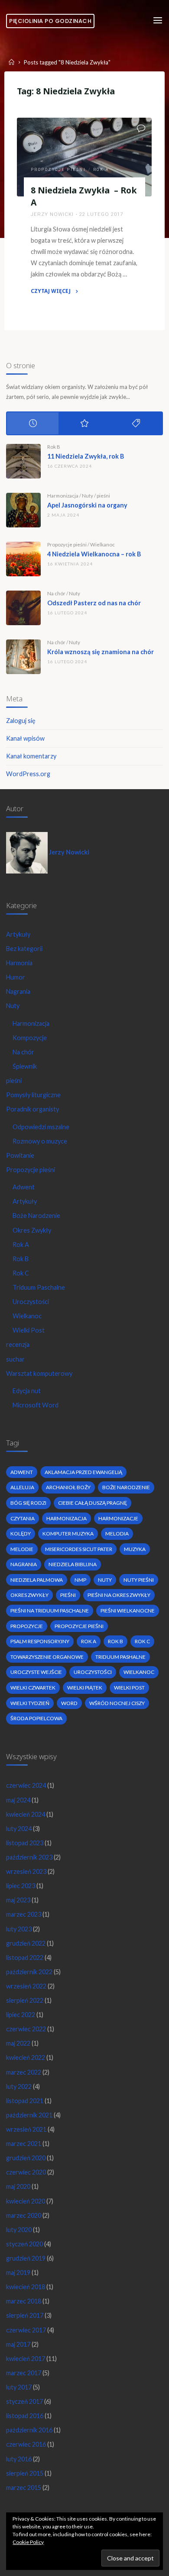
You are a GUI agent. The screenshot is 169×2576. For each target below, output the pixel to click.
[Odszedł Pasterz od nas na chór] (23, 608)
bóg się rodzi (28, 1503)
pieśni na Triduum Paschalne (50, 1611)
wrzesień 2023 (26, 1871)
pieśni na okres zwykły (119, 1595)
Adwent (24, 1187)
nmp (80, 1580)
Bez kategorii (24, 949)
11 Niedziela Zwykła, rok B (86, 456)
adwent (22, 1472)
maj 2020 (18, 2186)
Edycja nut (27, 1391)
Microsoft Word (36, 1405)
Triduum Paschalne (39, 1287)
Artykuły (18, 934)
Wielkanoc (102, 544)
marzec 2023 (24, 1914)
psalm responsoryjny (40, 1641)
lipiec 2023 (21, 1886)
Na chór (56, 593)
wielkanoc (139, 1672)
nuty (105, 1580)
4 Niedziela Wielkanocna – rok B (94, 554)
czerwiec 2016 (26, 2444)
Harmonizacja (63, 496)
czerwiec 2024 (26, 1785)
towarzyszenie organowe (47, 1657)
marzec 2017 (24, 2373)
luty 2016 (19, 2459)
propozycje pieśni (79, 1626)
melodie (22, 1549)
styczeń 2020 (24, 2244)
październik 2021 (29, 2115)
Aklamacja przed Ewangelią (83, 1472)
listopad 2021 (25, 2101)
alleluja (22, 1487)
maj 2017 (18, 2344)
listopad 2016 (25, 2416)
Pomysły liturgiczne (33, 1095)
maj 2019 (18, 2272)
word (69, 1703)
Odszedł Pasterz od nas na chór (94, 603)
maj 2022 (18, 2043)
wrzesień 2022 (26, 1986)
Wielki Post (29, 1330)
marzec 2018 (24, 2301)
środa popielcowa (36, 1718)
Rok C (21, 1273)
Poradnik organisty (32, 1109)
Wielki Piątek (85, 1688)
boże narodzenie (126, 1487)
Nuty (88, 496)
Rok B (54, 447)
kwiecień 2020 (26, 2201)
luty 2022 (19, 2086)
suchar (15, 1359)
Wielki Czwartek (33, 1688)
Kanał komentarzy (31, 756)
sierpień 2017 (25, 2315)
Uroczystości (31, 1302)
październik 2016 (29, 2430)
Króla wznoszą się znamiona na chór (101, 652)
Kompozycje (30, 1038)
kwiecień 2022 (26, 2057)
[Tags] (136, 423)
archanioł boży (68, 1487)
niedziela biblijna (73, 1564)
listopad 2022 (25, 1958)
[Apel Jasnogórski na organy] (23, 510)
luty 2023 (19, 1929)
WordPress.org (28, 774)
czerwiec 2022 (26, 2029)
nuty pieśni (139, 1580)
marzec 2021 (24, 2144)
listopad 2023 (25, 1843)
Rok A (101, 170)
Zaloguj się (21, 721)
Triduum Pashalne (120, 1657)
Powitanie (20, 1155)
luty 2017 (19, 2387)
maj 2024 (18, 1800)
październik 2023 (29, 1857)
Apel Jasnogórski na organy (87, 505)
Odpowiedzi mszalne (41, 1127)
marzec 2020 (24, 2215)
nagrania (24, 1564)
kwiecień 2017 (26, 2359)
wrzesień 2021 (26, 2129)
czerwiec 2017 (26, 2330)
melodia (117, 1534)
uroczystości (93, 1672)
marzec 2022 (24, 2072)
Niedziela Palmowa (37, 1580)
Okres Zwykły (32, 1230)
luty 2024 (19, 1829)
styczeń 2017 (24, 2401)
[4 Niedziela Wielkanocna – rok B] (23, 559)
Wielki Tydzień (30, 1703)
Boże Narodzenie (36, 1216)
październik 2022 (29, 1972)
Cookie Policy (28, 2542)
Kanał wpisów (25, 738)
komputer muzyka (68, 1534)
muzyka (135, 1549)
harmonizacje (118, 1518)
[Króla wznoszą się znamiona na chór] (23, 657)
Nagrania (18, 991)
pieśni (103, 496)
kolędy (21, 1534)
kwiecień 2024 (26, 1814)
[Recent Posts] (33, 423)
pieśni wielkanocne (128, 1611)
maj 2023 (18, 1900)
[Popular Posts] (84, 423)
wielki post (129, 1688)
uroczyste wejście (36, 1672)
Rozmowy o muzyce (40, 1141)
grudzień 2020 (26, 2158)
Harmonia (19, 963)
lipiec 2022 (21, 2015)
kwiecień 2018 (26, 2287)
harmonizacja (67, 1518)
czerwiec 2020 (26, 2172)
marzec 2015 (24, 2488)
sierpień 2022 (25, 2000)
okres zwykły (29, 1595)
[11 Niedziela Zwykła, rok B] (23, 461)
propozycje (27, 1626)
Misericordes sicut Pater (79, 1549)
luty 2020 (19, 2230)
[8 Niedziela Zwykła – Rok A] (84, 157)
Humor (16, 977)
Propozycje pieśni (58, 170)
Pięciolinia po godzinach (50, 21)
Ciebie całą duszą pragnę (93, 1503)
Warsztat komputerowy (39, 1373)
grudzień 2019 (26, 2258)
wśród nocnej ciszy (117, 1703)
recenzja (18, 1344)
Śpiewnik (25, 1066)
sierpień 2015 (25, 2473)
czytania (23, 1518)
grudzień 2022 (26, 1943)
